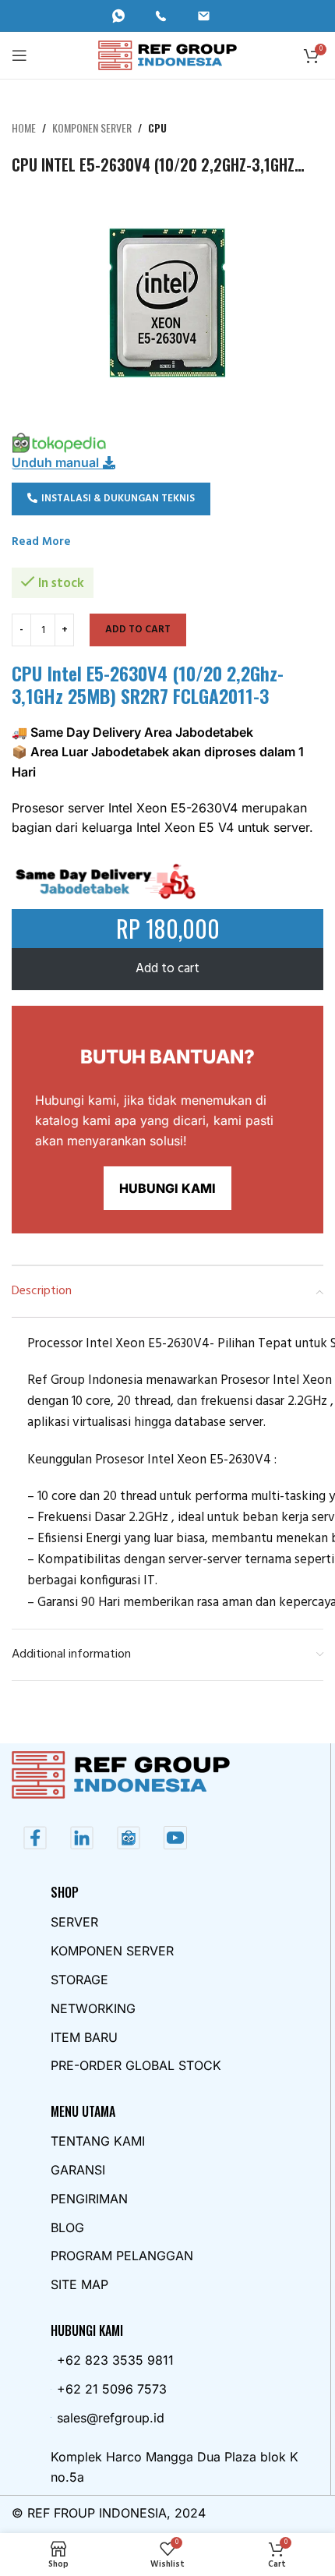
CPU (157, 127)
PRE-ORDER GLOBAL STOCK (136, 2065)
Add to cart (138, 630)
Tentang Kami (98, 2141)
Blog (67, 2227)
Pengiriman (89, 2199)
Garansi (78, 2170)
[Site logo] (168, 55)
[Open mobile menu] (19, 55)
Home (24, 127)
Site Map (79, 2284)
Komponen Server (92, 127)
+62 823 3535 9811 (115, 2360)
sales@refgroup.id (111, 2418)
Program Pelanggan (122, 2256)
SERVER (74, 1922)
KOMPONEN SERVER (112, 1951)
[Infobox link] (125, 16)
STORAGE (79, 1980)
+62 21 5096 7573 (112, 2389)
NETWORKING (93, 2008)
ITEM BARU (84, 2037)
